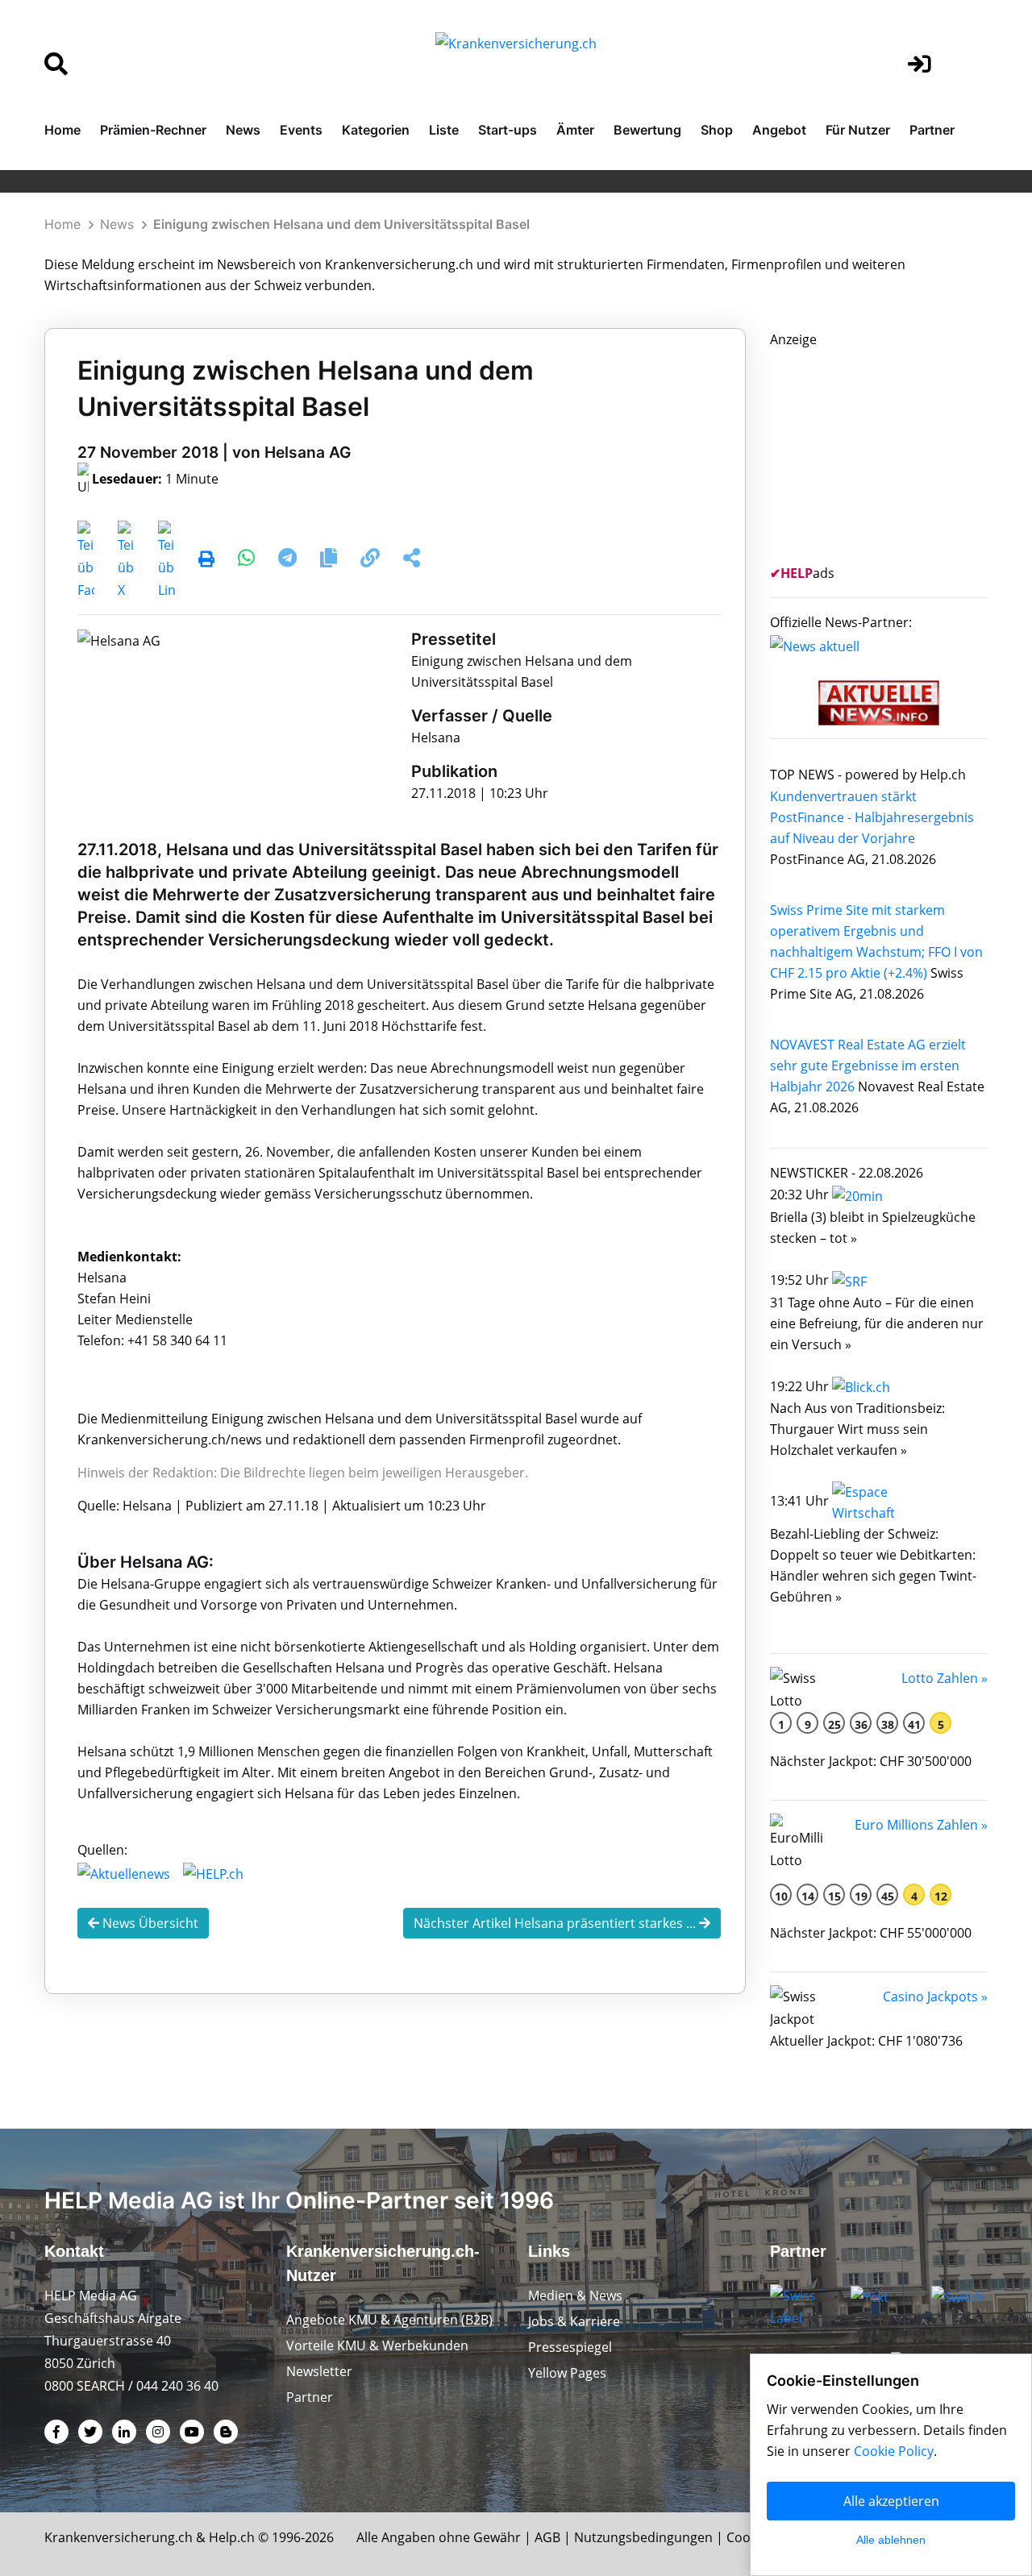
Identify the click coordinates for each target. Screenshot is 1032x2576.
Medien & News (575, 2296)
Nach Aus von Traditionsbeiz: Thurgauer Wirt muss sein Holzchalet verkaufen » (857, 1429)
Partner (932, 130)
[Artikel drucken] (206, 560)
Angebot (779, 130)
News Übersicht (149, 1923)
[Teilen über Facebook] (86, 560)
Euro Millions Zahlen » (921, 1825)
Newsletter (319, 2371)
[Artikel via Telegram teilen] (289, 560)
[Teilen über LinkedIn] (166, 560)
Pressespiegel (570, 2347)
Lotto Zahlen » (945, 1678)
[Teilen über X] (126, 560)
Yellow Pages (567, 2373)
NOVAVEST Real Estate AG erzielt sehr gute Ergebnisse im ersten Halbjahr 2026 (868, 1066)
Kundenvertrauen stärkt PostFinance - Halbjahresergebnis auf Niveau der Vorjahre (872, 817)
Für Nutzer (858, 130)
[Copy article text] (330, 560)
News (243, 130)
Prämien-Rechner (153, 130)
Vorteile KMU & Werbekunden (377, 2345)
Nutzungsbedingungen (643, 2537)
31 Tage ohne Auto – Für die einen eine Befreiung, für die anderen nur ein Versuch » (877, 1323)
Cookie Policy (894, 2451)
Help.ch (232, 2537)
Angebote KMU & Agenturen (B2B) (389, 2320)
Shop (717, 130)
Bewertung (647, 130)
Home (62, 130)
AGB (547, 2537)
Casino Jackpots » (935, 1996)
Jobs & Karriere (574, 2321)
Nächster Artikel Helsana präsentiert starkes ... (556, 1923)
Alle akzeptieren (891, 2501)
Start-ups (508, 130)
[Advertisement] (891, 451)
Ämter (575, 130)
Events (301, 130)
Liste (444, 130)
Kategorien (376, 130)
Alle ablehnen (891, 2540)
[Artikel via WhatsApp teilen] (248, 560)
